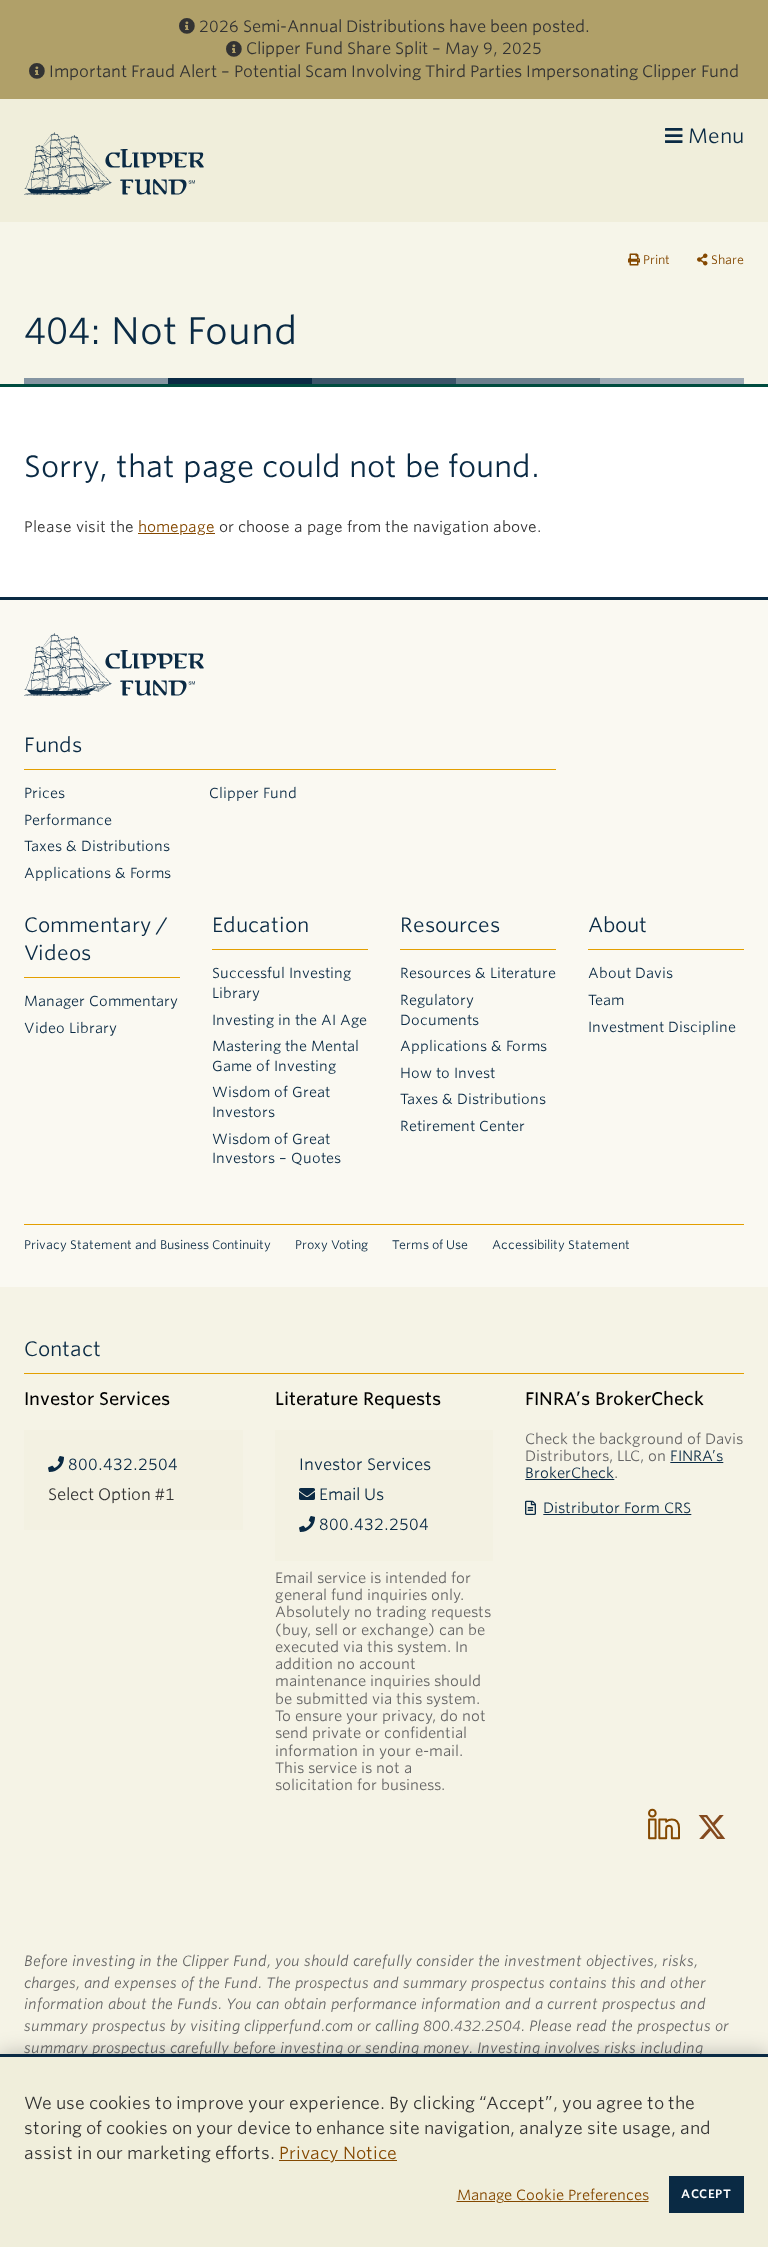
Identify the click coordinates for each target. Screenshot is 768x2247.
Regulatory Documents (439, 1010)
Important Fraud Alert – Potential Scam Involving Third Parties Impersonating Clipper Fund (394, 71)
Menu (713, 136)
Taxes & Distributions (97, 846)
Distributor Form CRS (617, 1507)
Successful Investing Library (281, 983)
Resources (450, 925)
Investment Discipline (662, 1027)
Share (726, 259)
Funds (53, 745)
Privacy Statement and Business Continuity (147, 1244)
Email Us (349, 1494)
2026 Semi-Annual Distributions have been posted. (394, 26)
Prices (44, 793)
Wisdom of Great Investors (271, 1102)
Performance (68, 820)
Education (260, 925)
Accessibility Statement (561, 1244)
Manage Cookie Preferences (553, 2194)
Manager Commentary (101, 1001)
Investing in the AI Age (289, 1020)
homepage (176, 527)
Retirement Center (462, 1126)
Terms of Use (430, 1244)
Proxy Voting (331, 1244)
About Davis (630, 973)
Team (606, 1000)
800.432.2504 (121, 1464)
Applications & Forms (97, 873)
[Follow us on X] (712, 1827)
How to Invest (447, 1073)
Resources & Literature (478, 973)
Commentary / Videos (96, 939)
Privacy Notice (338, 2153)
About (617, 925)
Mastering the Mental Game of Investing (285, 1056)
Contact (62, 1349)
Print (655, 259)
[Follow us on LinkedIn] (664, 1827)
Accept (706, 2194)
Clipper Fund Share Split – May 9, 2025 (394, 48)
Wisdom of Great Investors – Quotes (276, 1149)
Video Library (70, 1028)
